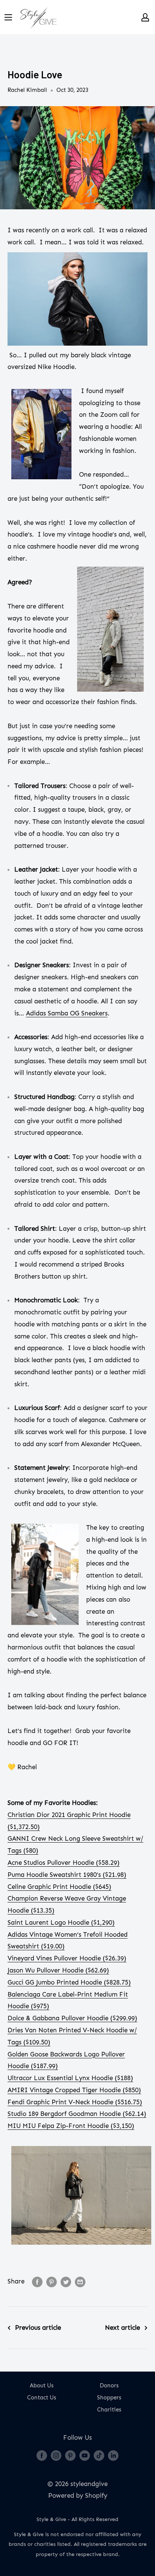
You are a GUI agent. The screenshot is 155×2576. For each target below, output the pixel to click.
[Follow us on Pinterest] (70, 2455)
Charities (109, 2410)
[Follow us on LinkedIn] (113, 2455)
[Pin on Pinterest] (52, 2282)
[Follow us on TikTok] (99, 2455)
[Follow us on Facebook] (42, 2455)
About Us (42, 2385)
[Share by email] (80, 2282)
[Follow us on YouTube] (85, 2455)
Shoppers (109, 2398)
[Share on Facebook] (37, 2282)
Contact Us (42, 2398)
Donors (109, 2385)
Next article (122, 2328)
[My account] (145, 17)
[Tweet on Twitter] (66, 2282)
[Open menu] (8, 17)
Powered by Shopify (78, 2495)
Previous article (38, 2328)
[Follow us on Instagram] (56, 2455)
